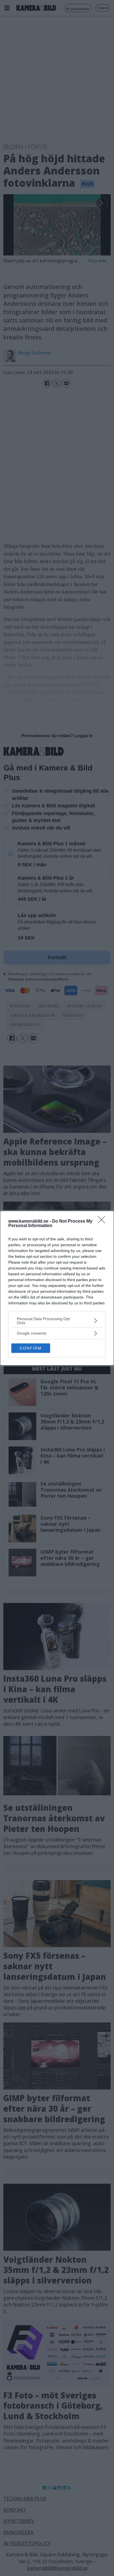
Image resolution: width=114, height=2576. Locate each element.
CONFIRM (31, 1348)
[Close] (103, 1222)
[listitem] (57, 1321)
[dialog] (57, 1288)
